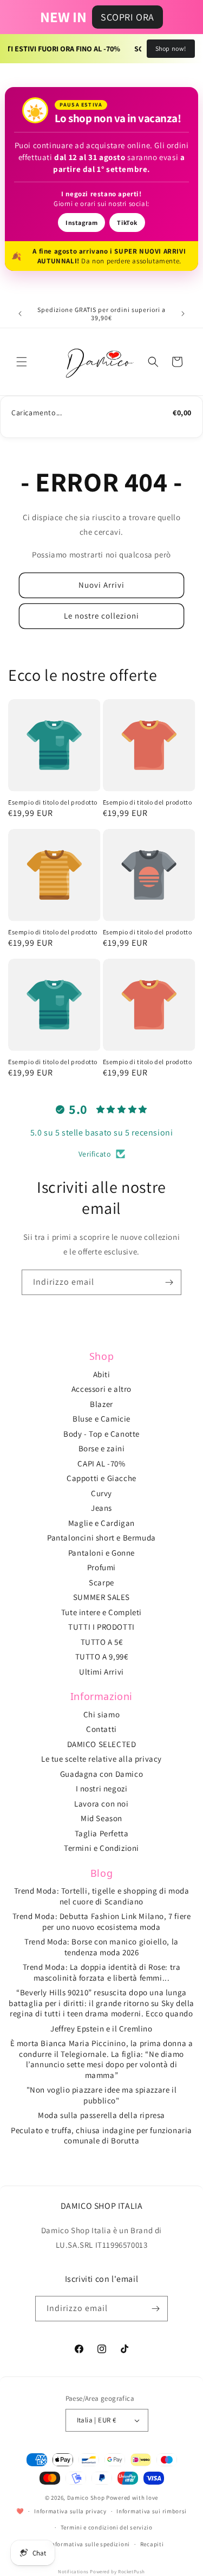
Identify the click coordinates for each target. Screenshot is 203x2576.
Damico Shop (86, 2498)
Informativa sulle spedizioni (90, 2544)
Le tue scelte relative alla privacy (101, 1759)
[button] (22, 362)
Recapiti (152, 2544)
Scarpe (101, 1582)
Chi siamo (101, 1714)
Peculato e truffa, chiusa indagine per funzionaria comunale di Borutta (101, 2136)
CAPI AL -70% (101, 1463)
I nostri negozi (102, 1788)
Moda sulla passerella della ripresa (101, 2115)
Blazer (101, 1404)
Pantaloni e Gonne (101, 1553)
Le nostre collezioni (101, 616)
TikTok (127, 223)
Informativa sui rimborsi (152, 2511)
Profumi (101, 1567)
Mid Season (101, 1818)
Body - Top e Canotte (101, 1434)
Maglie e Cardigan (101, 1523)
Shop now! (171, 48)
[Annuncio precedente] (20, 314)
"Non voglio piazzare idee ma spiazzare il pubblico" (102, 2095)
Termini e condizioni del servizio (107, 2527)
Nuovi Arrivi (101, 585)
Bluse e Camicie (101, 1419)
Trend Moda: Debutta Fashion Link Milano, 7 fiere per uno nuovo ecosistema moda (102, 1921)
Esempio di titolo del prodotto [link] (53, 802)
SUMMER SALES (101, 1597)
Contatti (101, 1729)
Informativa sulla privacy (70, 2511)
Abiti (102, 1374)
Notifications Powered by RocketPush (101, 2572)
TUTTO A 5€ (102, 1642)
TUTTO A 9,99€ (102, 1657)
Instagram (81, 223)
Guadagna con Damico (101, 1774)
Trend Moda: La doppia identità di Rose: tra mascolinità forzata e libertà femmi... (102, 1972)
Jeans (101, 1508)
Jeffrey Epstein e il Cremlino (101, 2029)
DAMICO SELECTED (102, 1744)
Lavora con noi (101, 1804)
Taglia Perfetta (102, 1833)
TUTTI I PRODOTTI (101, 1627)
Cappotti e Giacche (101, 1478)
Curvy (101, 1493)
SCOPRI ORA (127, 17)
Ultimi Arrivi (101, 1672)
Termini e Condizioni (101, 1848)
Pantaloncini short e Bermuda (101, 1538)
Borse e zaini (102, 1448)
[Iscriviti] (169, 1282)
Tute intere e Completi (101, 1612)
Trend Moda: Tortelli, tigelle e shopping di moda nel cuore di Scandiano (102, 1896)
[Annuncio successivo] (183, 314)
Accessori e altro (101, 1389)
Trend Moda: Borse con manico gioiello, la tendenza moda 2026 (101, 1947)
